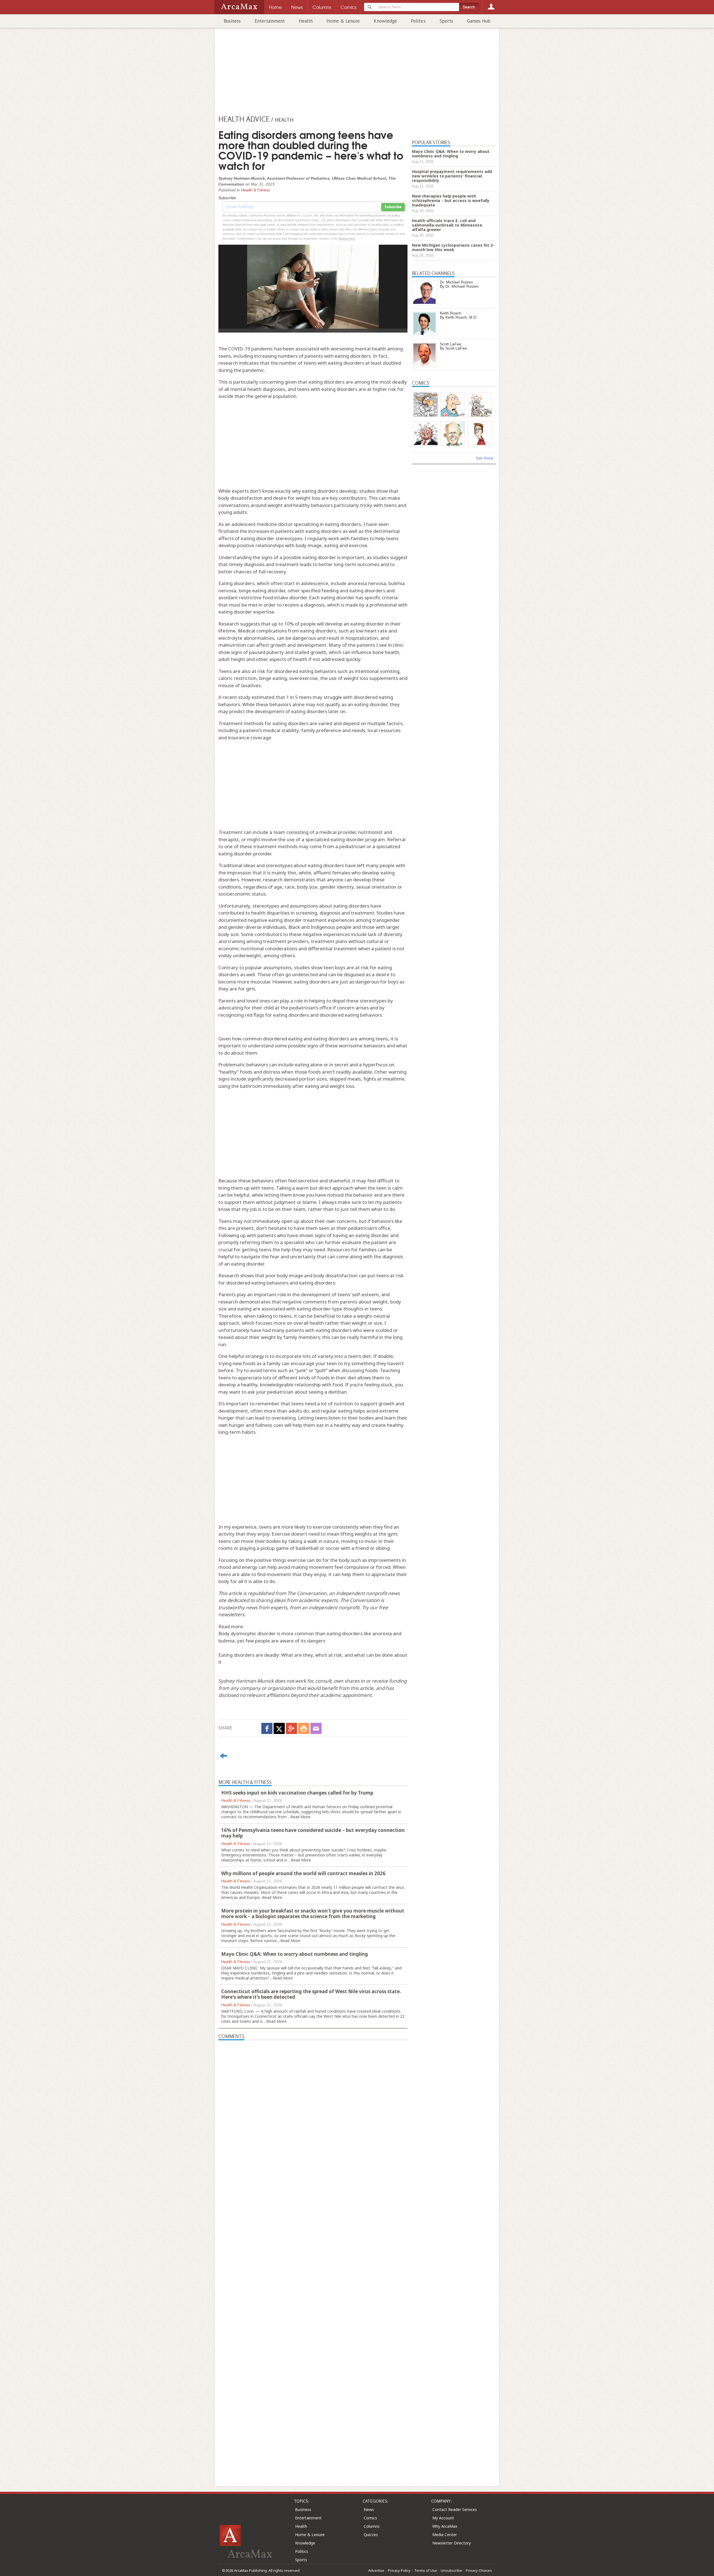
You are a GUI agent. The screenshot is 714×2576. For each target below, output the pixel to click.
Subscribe (393, 207)
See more (485, 458)
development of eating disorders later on (300, 711)
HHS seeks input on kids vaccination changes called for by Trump (297, 1793)
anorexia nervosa (367, 583)
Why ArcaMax (445, 2526)
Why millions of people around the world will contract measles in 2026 (303, 1873)
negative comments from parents (320, 1302)
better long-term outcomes (349, 564)
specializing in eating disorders (327, 524)
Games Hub (479, 21)
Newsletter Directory (452, 2543)
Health (306, 21)
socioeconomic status (242, 894)
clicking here (347, 239)
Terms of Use (426, 2570)
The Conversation (307, 1593)
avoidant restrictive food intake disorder (263, 597)
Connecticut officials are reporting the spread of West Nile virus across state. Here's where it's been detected (311, 1994)
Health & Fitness (255, 190)
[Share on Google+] (291, 1728)
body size (307, 887)
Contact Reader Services (455, 2509)
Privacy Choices (479, 2570)
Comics (370, 2518)
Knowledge (385, 21)
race (290, 887)
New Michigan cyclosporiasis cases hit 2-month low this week (453, 247)
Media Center (445, 2535)
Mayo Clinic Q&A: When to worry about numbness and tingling (295, 1954)
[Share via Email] (316, 1728)
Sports (446, 21)
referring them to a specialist (272, 1242)
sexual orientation (376, 887)
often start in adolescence (299, 583)
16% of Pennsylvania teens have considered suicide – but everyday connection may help (313, 1833)
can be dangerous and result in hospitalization (327, 638)
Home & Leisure (343, 21)
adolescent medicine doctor (262, 524)
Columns (372, 2526)
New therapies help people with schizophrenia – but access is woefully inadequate (451, 200)
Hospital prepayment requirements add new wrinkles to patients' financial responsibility (452, 176)
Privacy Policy (399, 2570)
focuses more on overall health (290, 1323)
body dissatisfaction (336, 1275)
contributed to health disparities (254, 913)
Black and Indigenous (312, 927)
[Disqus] (313, 2253)
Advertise (376, 2570)
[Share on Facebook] (267, 1728)
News (369, 2509)
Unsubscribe (451, 2570)
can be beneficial (317, 1316)
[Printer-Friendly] (304, 1728)
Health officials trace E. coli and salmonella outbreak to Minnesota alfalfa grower (447, 225)
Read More (300, 1817)
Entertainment (270, 21)
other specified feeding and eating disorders (336, 591)
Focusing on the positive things (252, 1560)
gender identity (337, 887)
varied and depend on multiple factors (360, 723)
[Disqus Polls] (313, 2110)
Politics (418, 21)
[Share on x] (279, 1728)
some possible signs (296, 1046)
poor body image (284, 1275)
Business (232, 21)
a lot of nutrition (335, 1404)
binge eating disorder (262, 591)
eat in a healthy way (338, 1425)
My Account (443, 2518)
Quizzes (371, 2535)
